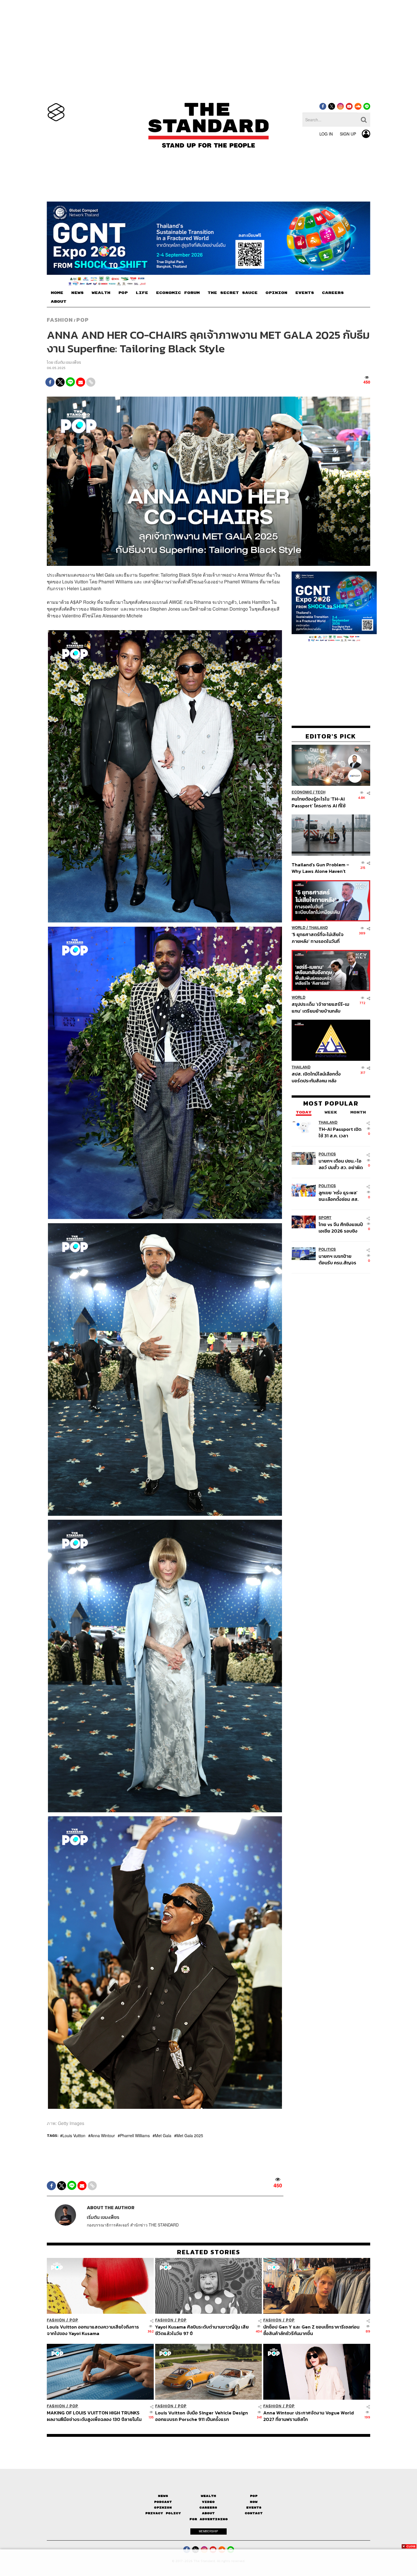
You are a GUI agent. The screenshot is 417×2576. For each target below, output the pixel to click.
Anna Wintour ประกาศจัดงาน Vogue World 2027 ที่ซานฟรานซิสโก (308, 2416)
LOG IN (326, 134)
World (299, 928)
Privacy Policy (163, 2513)
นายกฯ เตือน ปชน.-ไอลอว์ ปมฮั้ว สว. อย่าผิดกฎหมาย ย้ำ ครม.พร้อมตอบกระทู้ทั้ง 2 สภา (341, 1164)
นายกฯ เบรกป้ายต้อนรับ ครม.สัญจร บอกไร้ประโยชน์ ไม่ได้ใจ (337, 1259)
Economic (302, 792)
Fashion (60, 320)
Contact (254, 2513)
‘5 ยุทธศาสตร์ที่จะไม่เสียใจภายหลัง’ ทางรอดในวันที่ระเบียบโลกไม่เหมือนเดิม (318, 938)
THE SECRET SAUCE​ (233, 293)
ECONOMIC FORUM (178, 293)
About (208, 2513)
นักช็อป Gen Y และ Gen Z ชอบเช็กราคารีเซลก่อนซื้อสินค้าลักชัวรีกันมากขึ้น (311, 2330)
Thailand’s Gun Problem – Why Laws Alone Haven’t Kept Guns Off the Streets (321, 868)
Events (254, 2508)
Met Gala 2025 (190, 2135)
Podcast (163, 2502)
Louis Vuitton (74, 2135)
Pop (254, 2496)
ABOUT (59, 302)
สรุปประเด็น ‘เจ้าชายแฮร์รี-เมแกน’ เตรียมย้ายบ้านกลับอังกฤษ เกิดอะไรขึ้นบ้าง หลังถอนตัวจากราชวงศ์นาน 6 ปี (320, 1007)
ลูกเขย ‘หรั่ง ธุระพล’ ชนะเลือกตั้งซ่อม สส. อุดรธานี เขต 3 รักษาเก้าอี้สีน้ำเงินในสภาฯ (339, 1196)
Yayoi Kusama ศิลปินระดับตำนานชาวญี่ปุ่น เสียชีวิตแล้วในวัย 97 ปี (202, 2330)
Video (208, 2502)
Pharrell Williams (135, 2135)
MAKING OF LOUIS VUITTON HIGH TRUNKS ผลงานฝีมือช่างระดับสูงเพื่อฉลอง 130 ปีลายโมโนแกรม (94, 2416)
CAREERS (333, 293)
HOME (57, 293)
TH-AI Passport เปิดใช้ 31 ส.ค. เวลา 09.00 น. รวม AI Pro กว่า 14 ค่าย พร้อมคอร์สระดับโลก (340, 1132)
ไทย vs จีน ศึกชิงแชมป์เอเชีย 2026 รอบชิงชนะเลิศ (341, 1228)
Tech (320, 792)
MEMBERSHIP (208, 2531)
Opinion (163, 2508)
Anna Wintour (103, 2135)
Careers (208, 2508)
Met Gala (163, 2135)
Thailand (318, 928)
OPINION (276, 293)
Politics (327, 1154)
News (163, 2496)
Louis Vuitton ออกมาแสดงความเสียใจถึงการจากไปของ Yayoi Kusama (93, 2330)
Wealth (208, 2496)
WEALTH (101, 293)
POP (123, 293)
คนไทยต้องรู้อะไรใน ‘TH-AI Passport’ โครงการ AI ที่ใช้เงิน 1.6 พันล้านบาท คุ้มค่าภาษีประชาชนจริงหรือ (320, 802)
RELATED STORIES (209, 2252)
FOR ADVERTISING (209, 2519)
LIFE (142, 293)
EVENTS (305, 293)
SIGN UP (348, 134)
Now (254, 2502)
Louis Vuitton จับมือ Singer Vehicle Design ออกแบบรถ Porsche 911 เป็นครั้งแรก (202, 2416)
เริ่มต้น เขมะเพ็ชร (68, 362)
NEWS (77, 293)
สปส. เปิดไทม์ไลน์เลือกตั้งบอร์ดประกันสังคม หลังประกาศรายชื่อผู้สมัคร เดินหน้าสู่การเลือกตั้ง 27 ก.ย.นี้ (318, 1077)
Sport (325, 1218)
